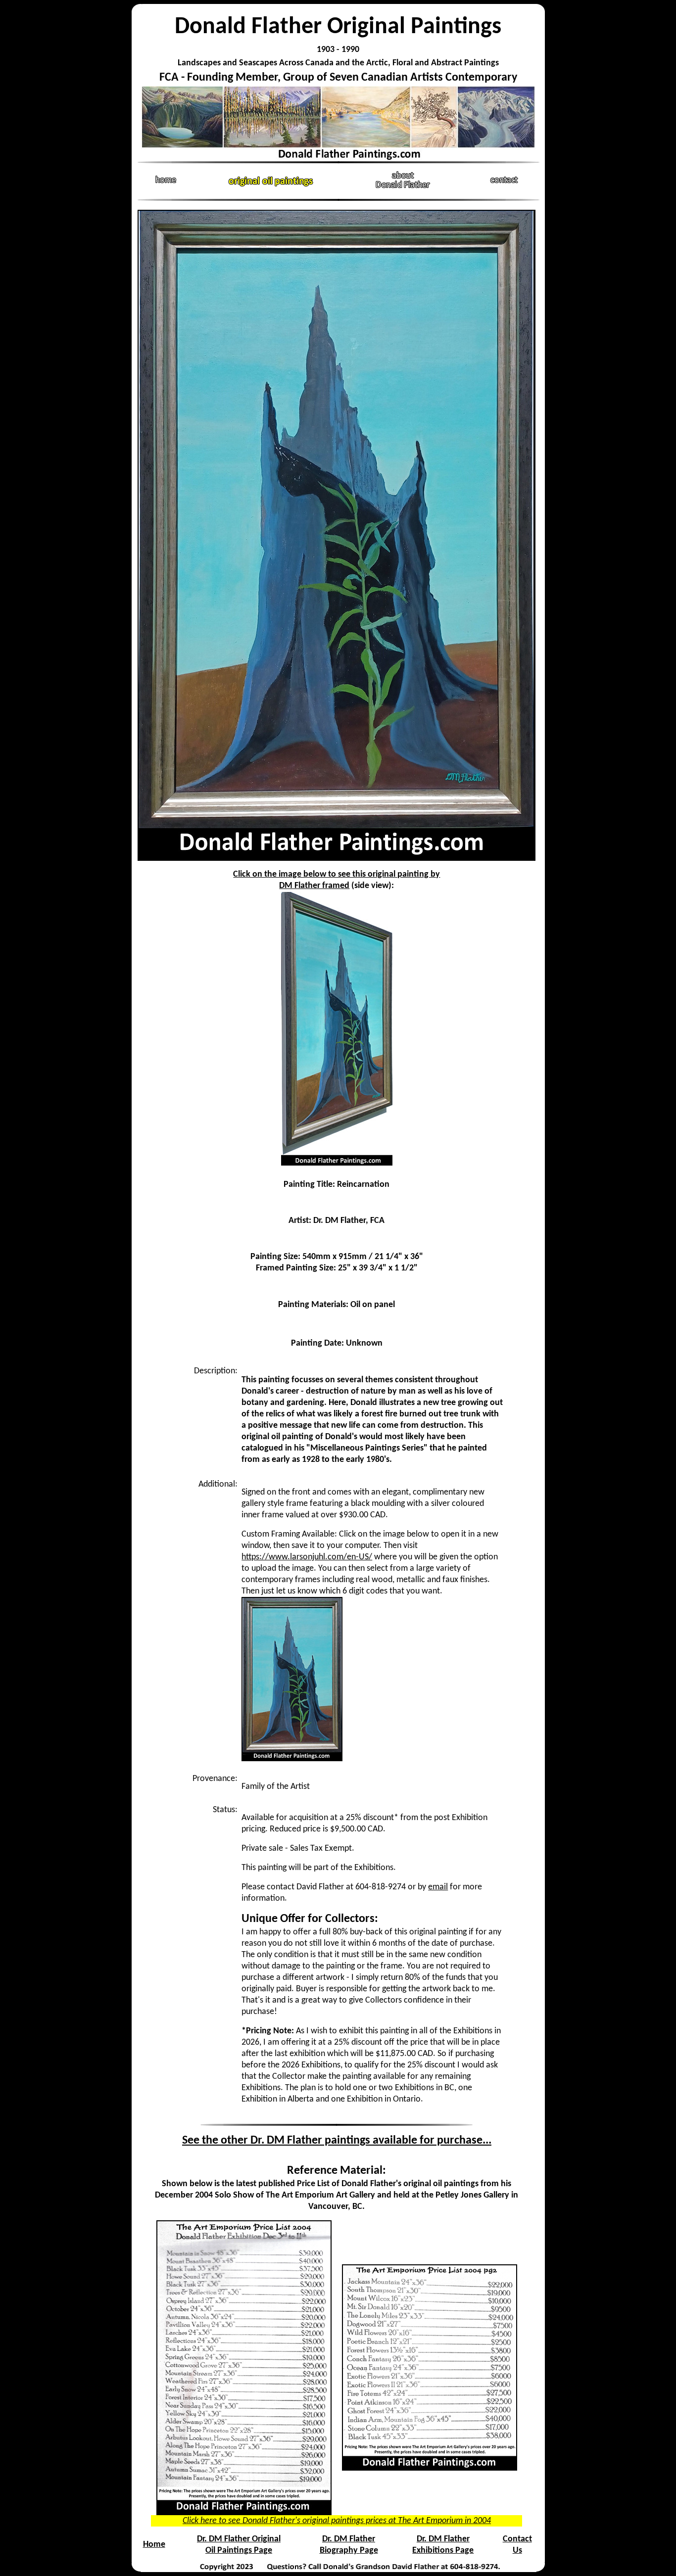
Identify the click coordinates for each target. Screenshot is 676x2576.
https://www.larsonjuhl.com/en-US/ (307, 1557)
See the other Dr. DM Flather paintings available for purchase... (337, 2141)
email (438, 1887)
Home (154, 2545)
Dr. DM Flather (349, 2539)
